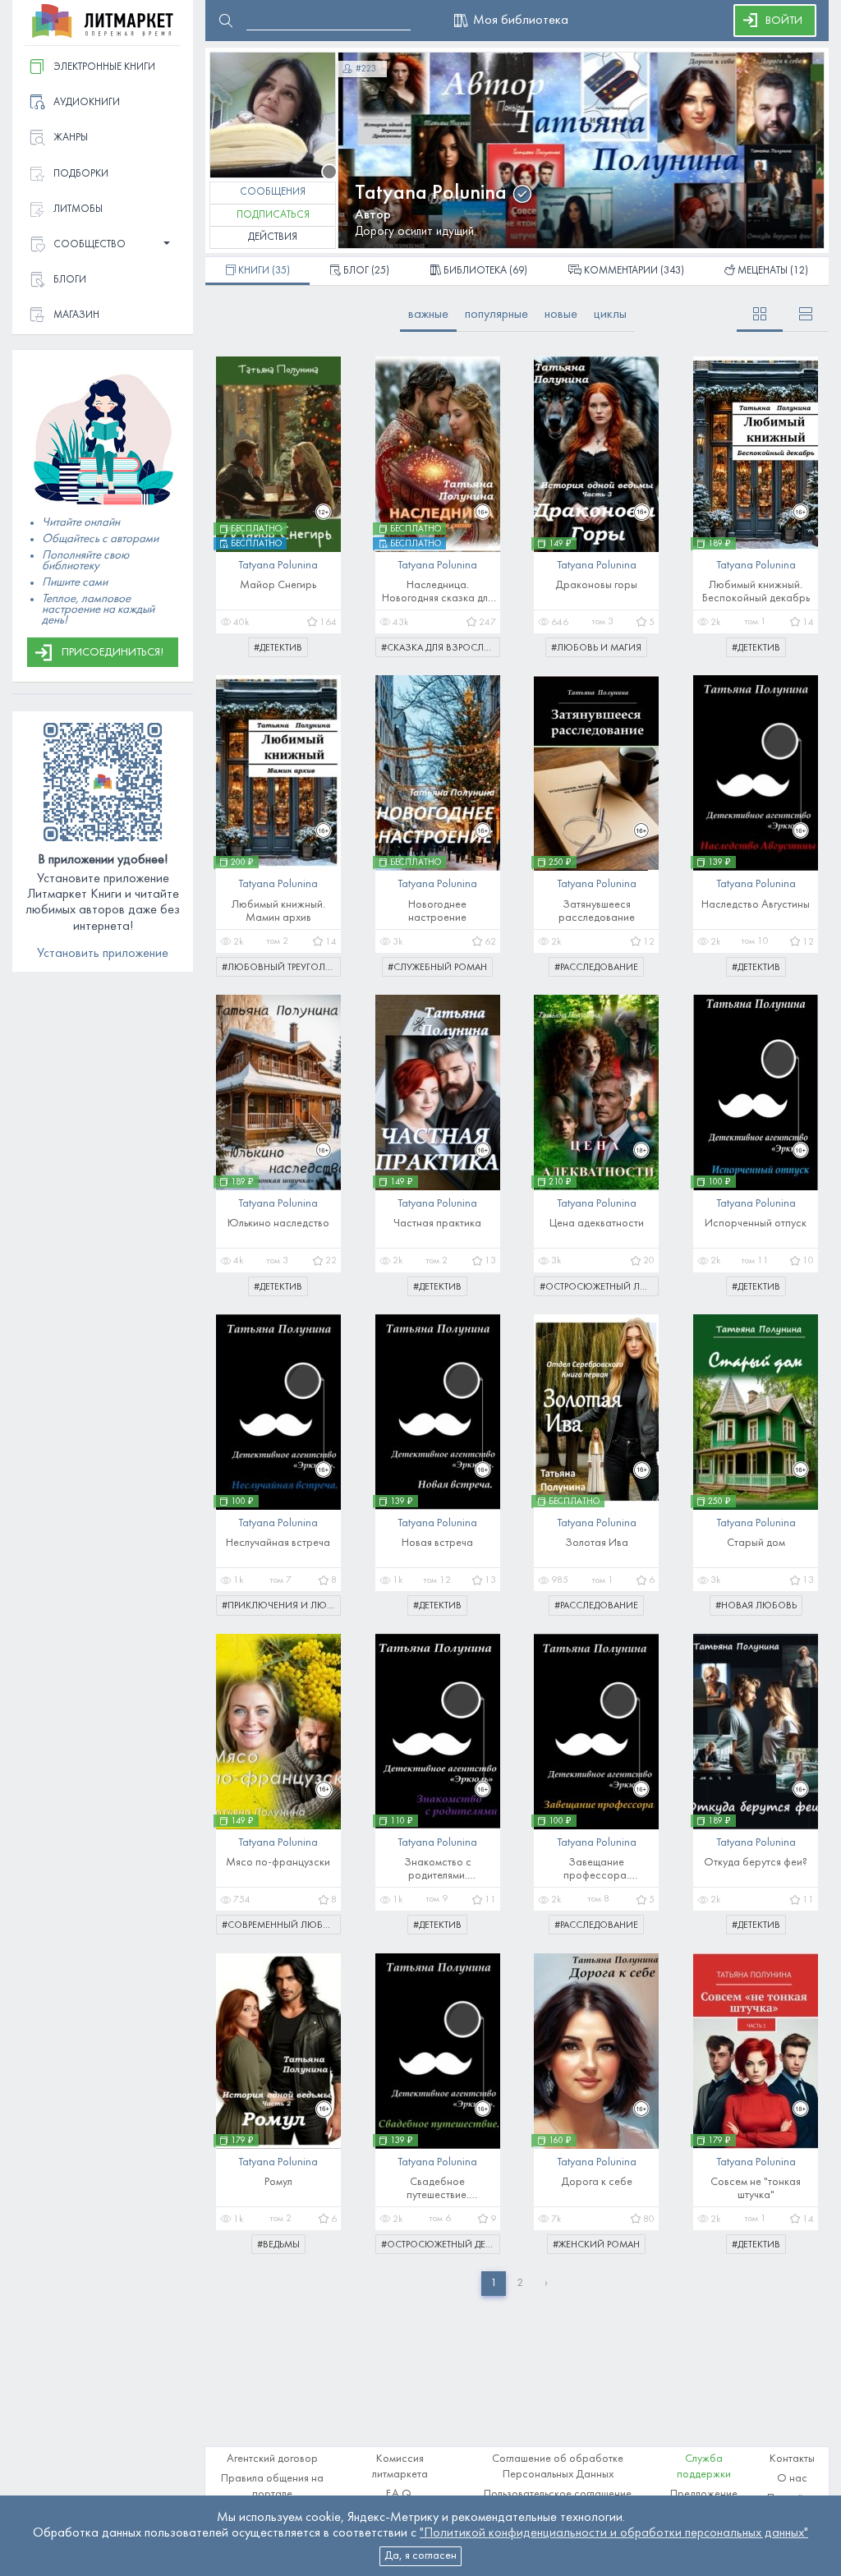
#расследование (596, 968)
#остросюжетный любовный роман (599, 1287)
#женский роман (596, 2245)
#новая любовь (756, 1606)
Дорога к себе (597, 2182)
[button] (103, 245)
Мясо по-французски (278, 1863)
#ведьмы (278, 2245)
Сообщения (273, 192)
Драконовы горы (596, 585)
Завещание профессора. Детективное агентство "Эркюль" (597, 1870)
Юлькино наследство (278, 1224)
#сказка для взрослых (439, 648)
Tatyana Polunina (431, 193)
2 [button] (520, 2283)
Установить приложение (103, 954)
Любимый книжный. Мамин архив (278, 911)
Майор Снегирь (278, 585)
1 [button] (494, 2283)
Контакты (792, 2459)
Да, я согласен (420, 2556)
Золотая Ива (597, 1543)
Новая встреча (437, 1543)
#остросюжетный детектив (441, 2245)
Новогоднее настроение (437, 911)
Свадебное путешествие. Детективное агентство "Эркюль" (437, 2190)
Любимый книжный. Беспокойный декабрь (756, 592)
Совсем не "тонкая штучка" (756, 2189)
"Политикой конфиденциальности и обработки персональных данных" (614, 2533)
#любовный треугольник (281, 968)
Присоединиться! (113, 653)
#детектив (278, 648)
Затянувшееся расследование (597, 911)
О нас (792, 2479)
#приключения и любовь (281, 1606)
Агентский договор (272, 2459)
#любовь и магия (596, 648)
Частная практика (437, 1224)
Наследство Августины (756, 905)
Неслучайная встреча (278, 1543)
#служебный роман (437, 968)
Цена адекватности (597, 1224)
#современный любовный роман (281, 1925)
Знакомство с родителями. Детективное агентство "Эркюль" (437, 1870)
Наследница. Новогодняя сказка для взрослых (437, 593)
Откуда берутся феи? (756, 1863)
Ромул (278, 2182)
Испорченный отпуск (756, 1224)
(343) (634, 271)
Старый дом (756, 1543)
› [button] (546, 2283)
